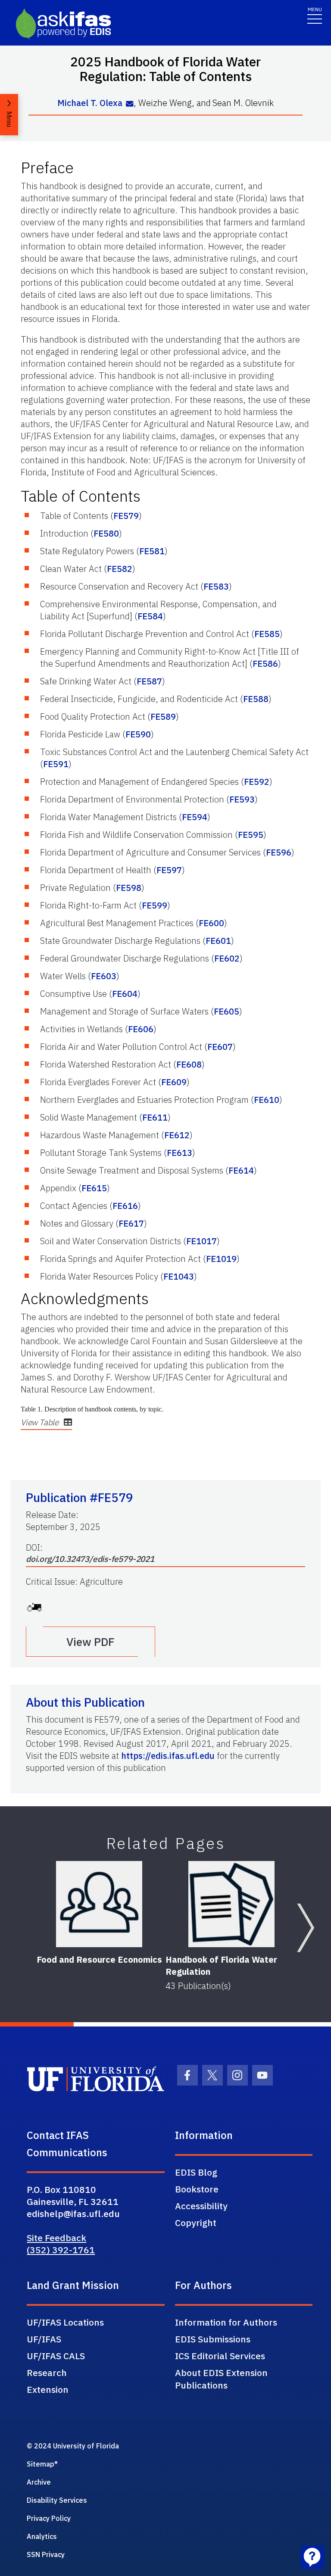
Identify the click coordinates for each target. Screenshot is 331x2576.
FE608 (189, 1064)
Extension (48, 2389)
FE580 (106, 533)
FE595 (251, 835)
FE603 (104, 976)
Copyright (196, 2223)
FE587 (149, 681)
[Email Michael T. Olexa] (130, 104)
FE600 (211, 923)
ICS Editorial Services (220, 2356)
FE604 (125, 994)
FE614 (241, 1170)
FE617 (131, 1223)
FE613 (180, 1153)
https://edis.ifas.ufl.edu (168, 1756)
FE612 (177, 1135)
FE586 (265, 664)
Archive (39, 2482)
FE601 (218, 941)
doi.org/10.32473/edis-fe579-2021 (90, 1559)
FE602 (227, 958)
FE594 (195, 817)
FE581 (152, 551)
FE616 (125, 1206)
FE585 (267, 634)
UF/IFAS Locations (65, 2322)
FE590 (138, 734)
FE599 (155, 905)
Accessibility (201, 2206)
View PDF (91, 1642)
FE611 (155, 1117)
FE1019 (221, 1259)
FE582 (120, 569)
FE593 (242, 799)
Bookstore (197, 2189)
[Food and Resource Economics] (99, 1904)
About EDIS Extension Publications (221, 2379)
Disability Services (57, 2500)
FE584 (150, 616)
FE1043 (179, 1276)
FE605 (226, 1011)
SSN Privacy (46, 2554)
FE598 (129, 888)
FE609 (174, 1082)
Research (47, 2373)
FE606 (141, 1029)
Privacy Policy (49, 2518)
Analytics (42, 2536)
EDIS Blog (196, 2172)
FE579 (126, 516)
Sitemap (41, 2464)
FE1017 (201, 1241)
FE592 (257, 782)
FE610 (267, 1100)
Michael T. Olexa (90, 103)
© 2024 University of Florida (73, 2446)
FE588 (256, 699)
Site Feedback (56, 2238)
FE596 (279, 852)
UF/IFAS (44, 2339)
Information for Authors (226, 2322)
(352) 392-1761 (61, 2250)
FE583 (216, 586)
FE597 (169, 870)
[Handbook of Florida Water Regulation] (231, 1904)
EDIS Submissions (213, 2339)
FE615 (94, 1188)
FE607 (220, 1047)
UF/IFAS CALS (56, 2356)
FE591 (56, 764)
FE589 (163, 717)
